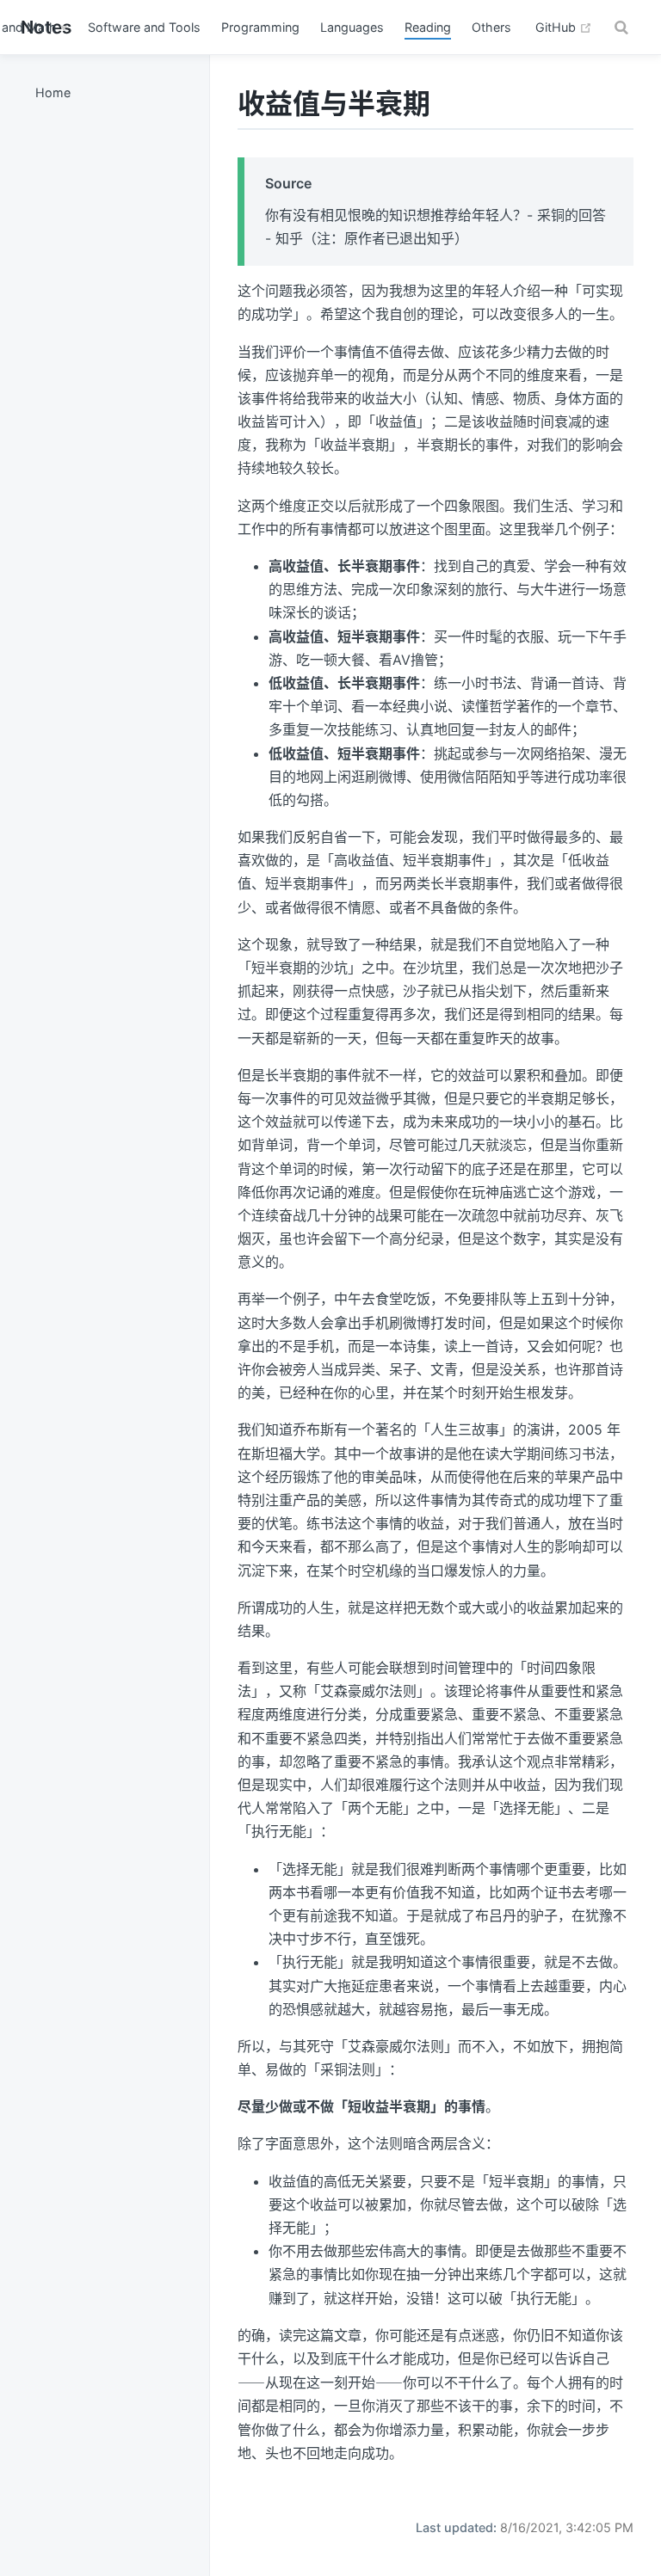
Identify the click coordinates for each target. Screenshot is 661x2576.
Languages (352, 27)
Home (53, 92)
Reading (428, 27)
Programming (260, 27)
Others (491, 27)
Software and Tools (144, 27)
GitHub (564, 27)
